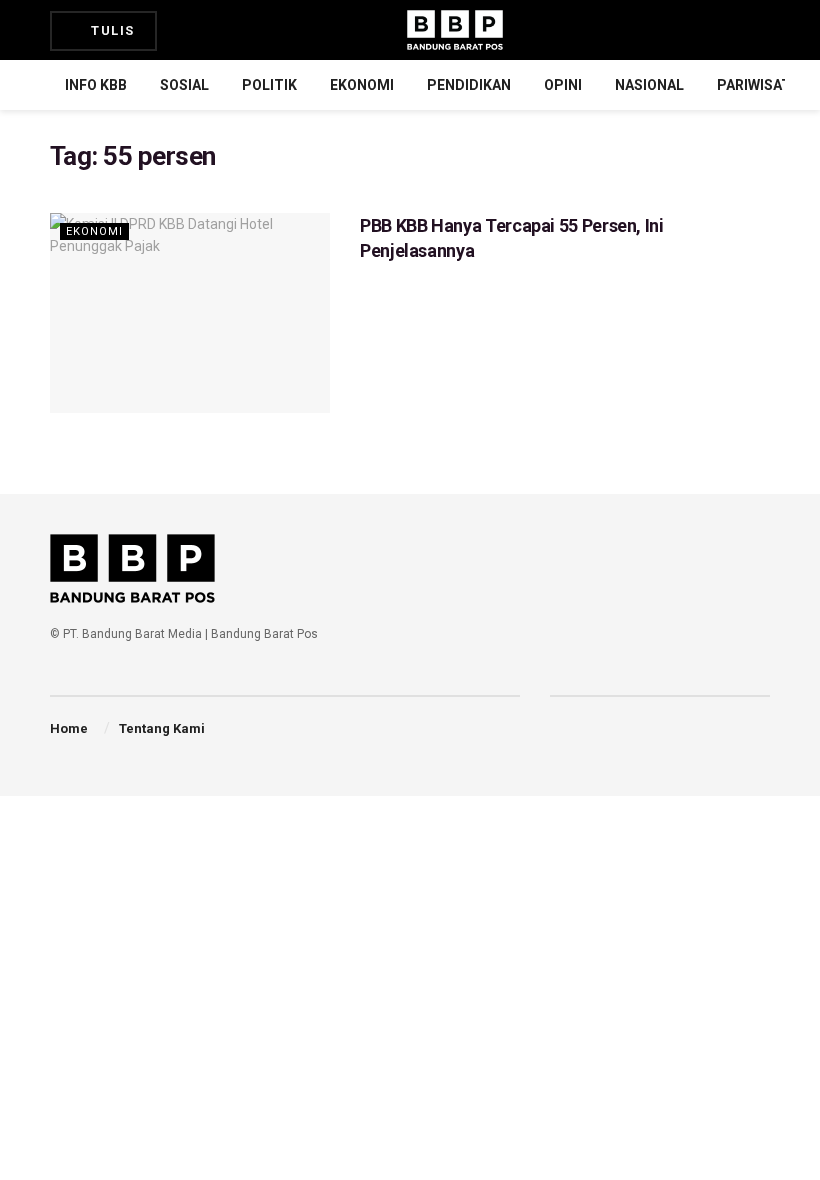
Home (69, 728)
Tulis (111, 30)
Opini (563, 85)
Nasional (649, 85)
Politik (269, 85)
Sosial (184, 85)
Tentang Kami (162, 728)
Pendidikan (469, 85)
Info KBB (96, 85)
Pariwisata (758, 85)
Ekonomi (362, 85)
